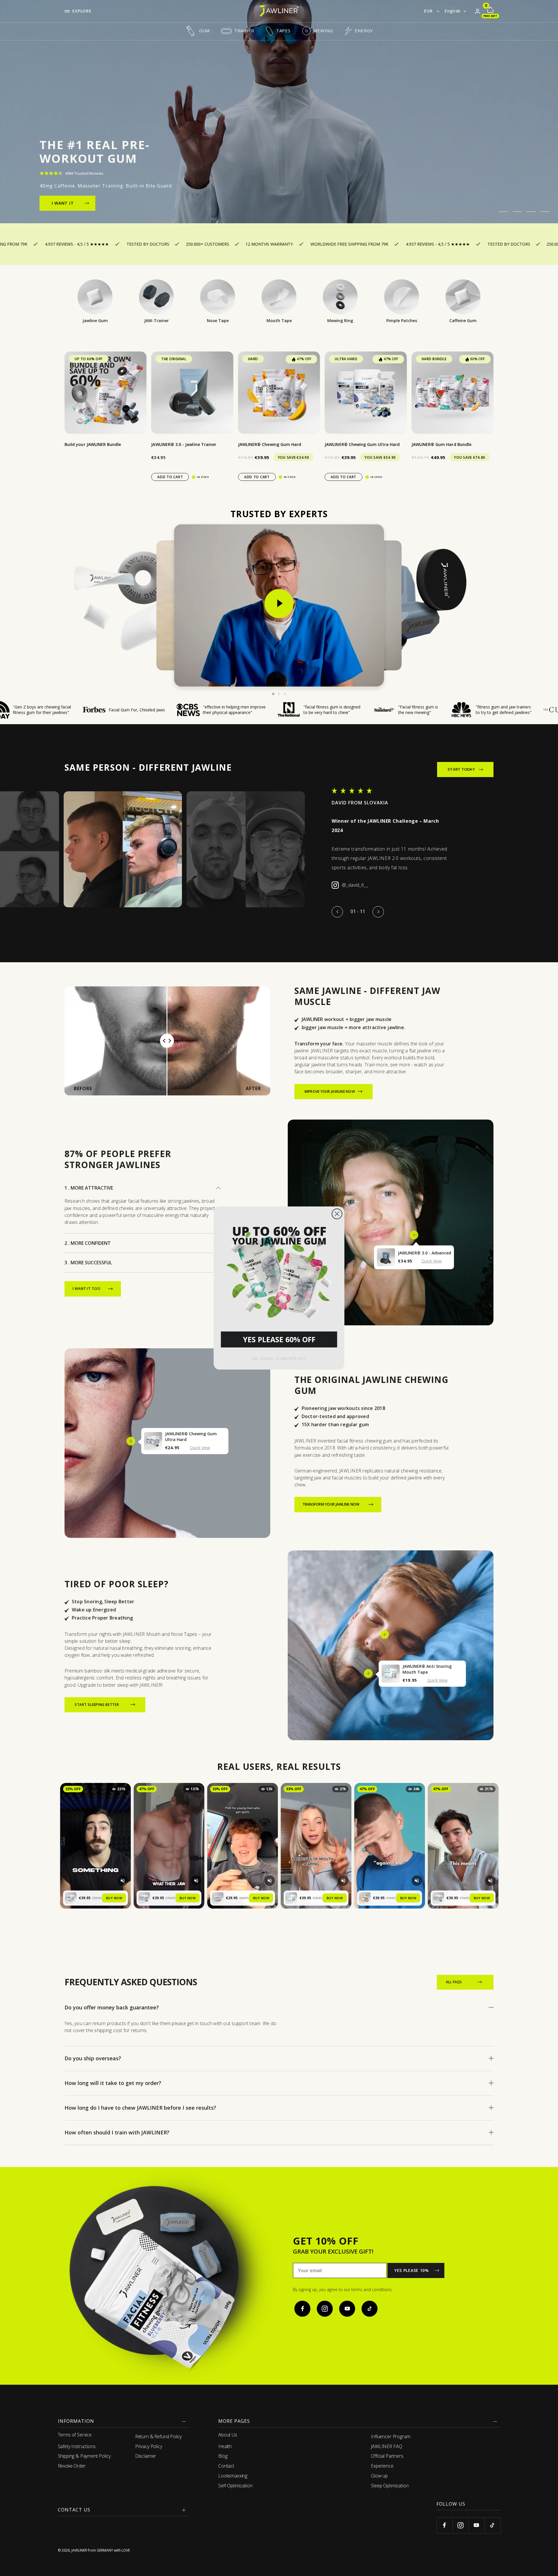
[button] (279, 1270)
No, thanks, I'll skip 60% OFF (279, 1358)
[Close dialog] (337, 1214)
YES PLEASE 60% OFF (279, 1339)
